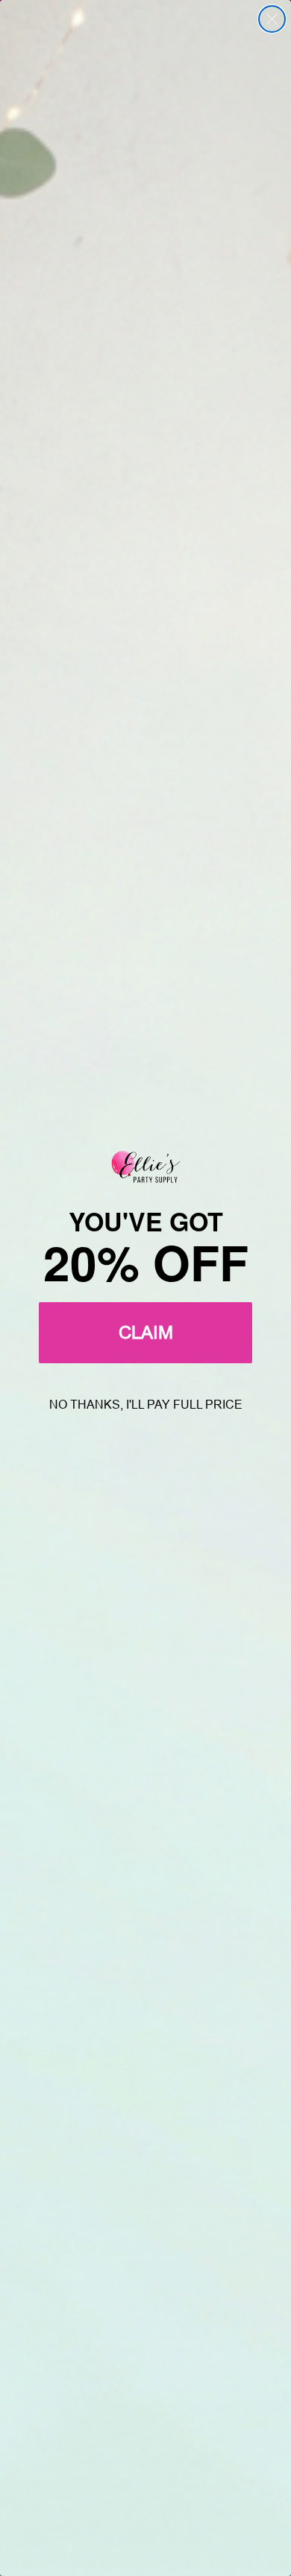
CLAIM (146, 1332)
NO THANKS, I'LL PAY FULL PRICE (146, 1405)
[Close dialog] (272, 19)
